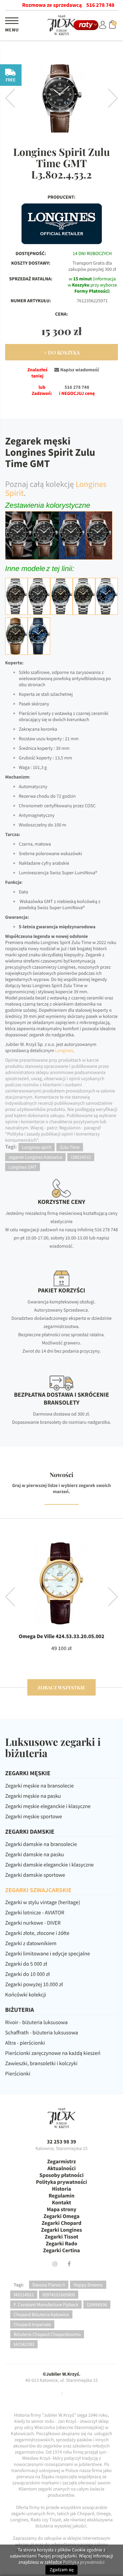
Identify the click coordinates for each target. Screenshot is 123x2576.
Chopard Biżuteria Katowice (41, 2314)
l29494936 (97, 2305)
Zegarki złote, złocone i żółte (37, 1933)
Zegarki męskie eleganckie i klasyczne (48, 1806)
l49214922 (24, 2295)
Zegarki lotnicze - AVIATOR (35, 1913)
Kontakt (61, 2203)
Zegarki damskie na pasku (35, 1855)
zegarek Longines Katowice (35, 1157)
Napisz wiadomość (79, 370)
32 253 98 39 (61, 2142)
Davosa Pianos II (49, 2285)
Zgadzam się (61, 2570)
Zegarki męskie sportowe (33, 1817)
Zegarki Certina (61, 2250)
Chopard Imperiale (32, 2324)
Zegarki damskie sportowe (35, 1875)
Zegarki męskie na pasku (33, 1796)
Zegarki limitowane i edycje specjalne (47, 1954)
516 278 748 (100, 5)
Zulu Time (70, 1147)
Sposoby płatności (61, 2175)
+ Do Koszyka (62, 353)
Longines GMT (23, 1167)
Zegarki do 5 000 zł (26, 1964)
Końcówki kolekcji (26, 1995)
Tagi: (19, 2285)
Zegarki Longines (61, 2230)
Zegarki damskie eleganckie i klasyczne (49, 1865)
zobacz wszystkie (61, 1688)
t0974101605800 (59, 2295)
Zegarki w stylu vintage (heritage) (43, 1902)
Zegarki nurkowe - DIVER (33, 1923)
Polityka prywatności (61, 2182)
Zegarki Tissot (61, 2237)
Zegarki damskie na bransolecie (41, 1844)
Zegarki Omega (61, 2216)
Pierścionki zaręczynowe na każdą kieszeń (53, 2053)
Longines (64, 1050)
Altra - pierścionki (25, 2043)
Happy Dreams (88, 2285)
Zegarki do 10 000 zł (28, 1974)
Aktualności (62, 2168)
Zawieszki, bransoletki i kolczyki (41, 2063)
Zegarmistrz (61, 2162)
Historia (61, 2189)
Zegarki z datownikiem (31, 1943)
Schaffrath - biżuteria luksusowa (42, 2033)
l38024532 (81, 1157)
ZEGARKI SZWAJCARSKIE (38, 1890)
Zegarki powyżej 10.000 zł (34, 1984)
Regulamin (61, 2196)
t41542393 (24, 2344)
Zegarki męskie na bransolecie (39, 1786)
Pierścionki (18, 2074)
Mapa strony (62, 2209)
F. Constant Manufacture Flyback (46, 2305)
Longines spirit (37, 1147)
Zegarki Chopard (61, 2223)
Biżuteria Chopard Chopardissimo (47, 2334)
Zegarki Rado (61, 2244)
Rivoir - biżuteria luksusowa (36, 2022)
